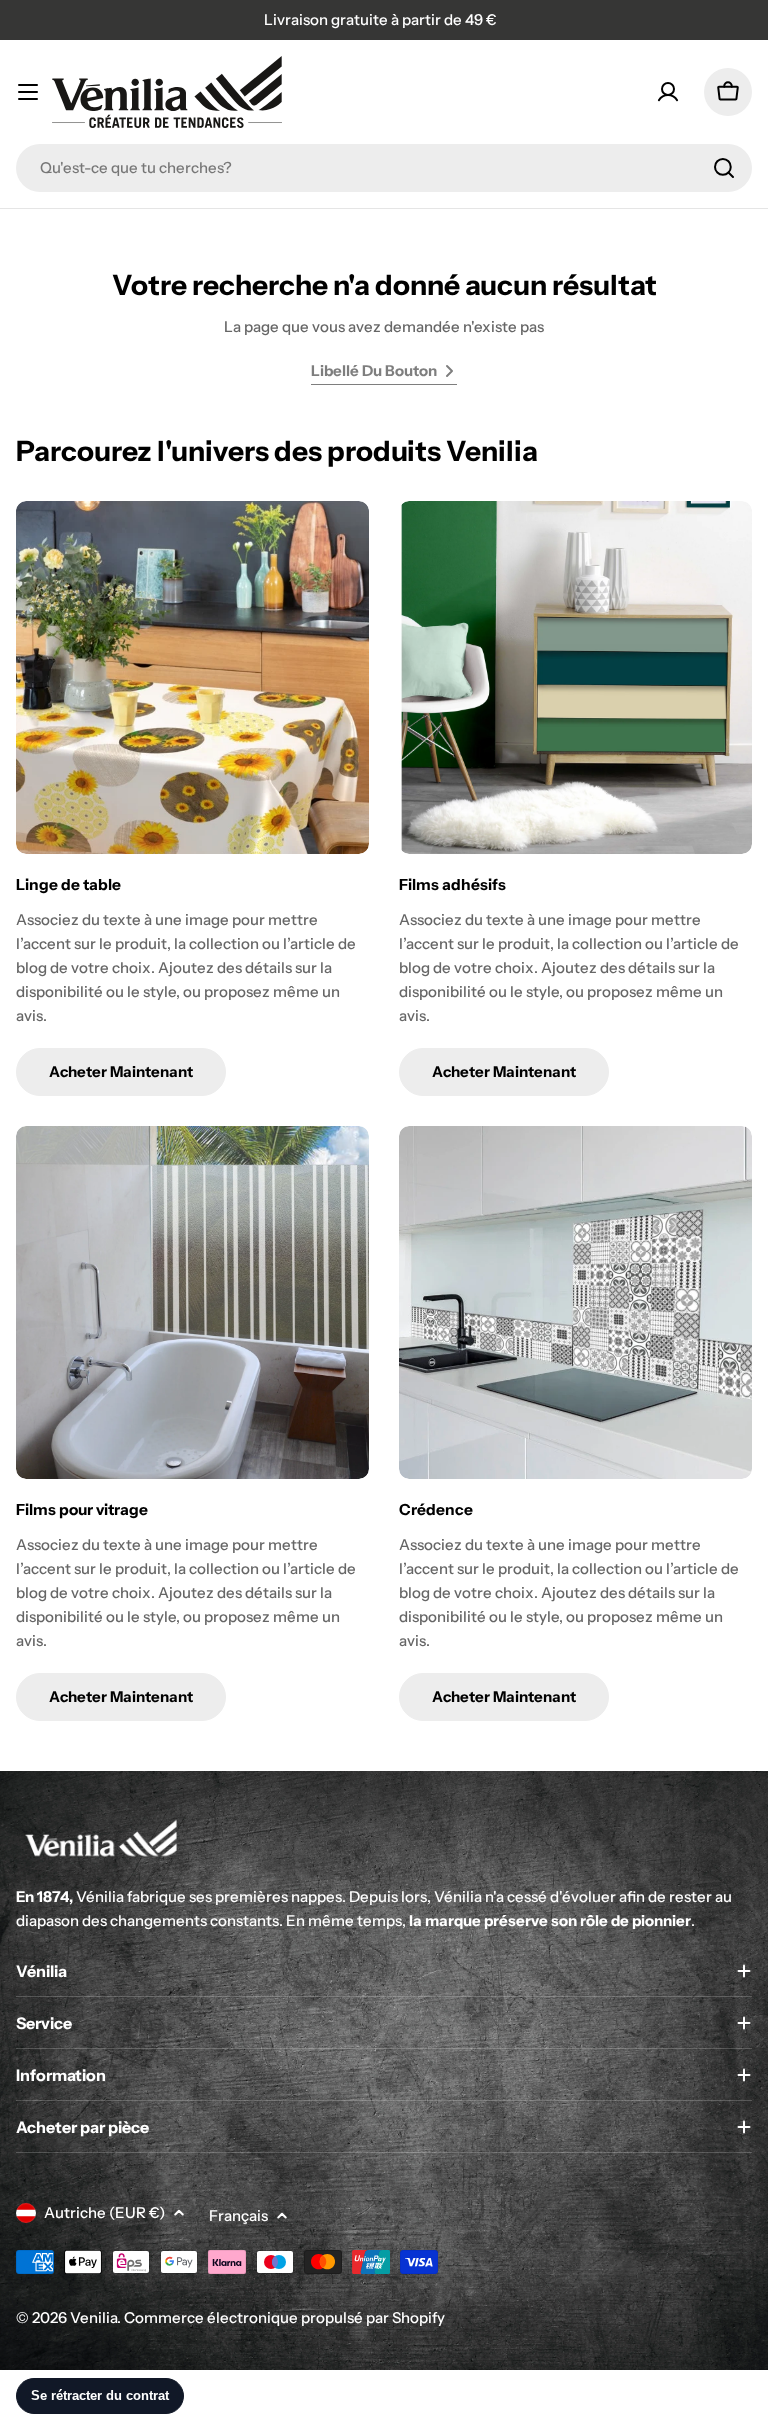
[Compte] (668, 92)
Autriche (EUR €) (104, 2212)
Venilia (93, 2317)
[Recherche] (724, 168)
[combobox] (384, 168)
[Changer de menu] (28, 92)
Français (238, 2215)
